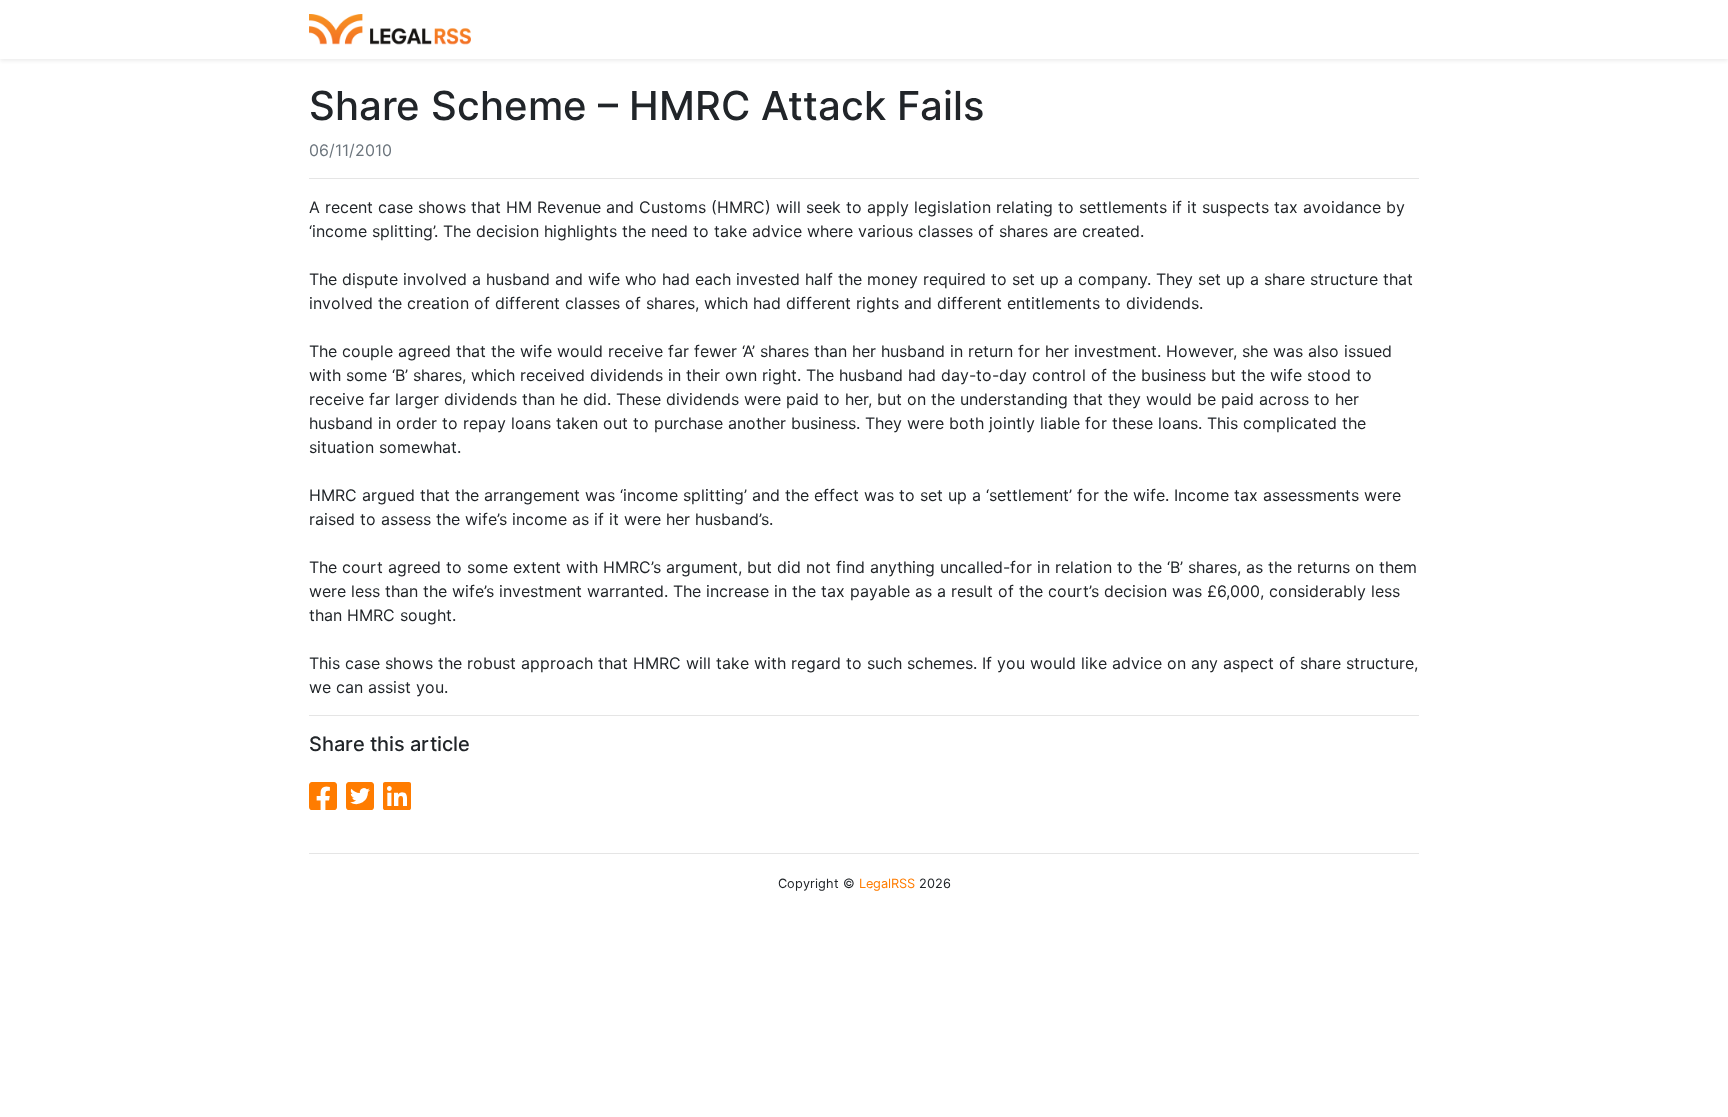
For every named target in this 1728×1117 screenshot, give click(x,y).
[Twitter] (364, 796)
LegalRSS (887, 883)
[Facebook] (327, 796)
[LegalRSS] (390, 29)
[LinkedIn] (397, 796)
